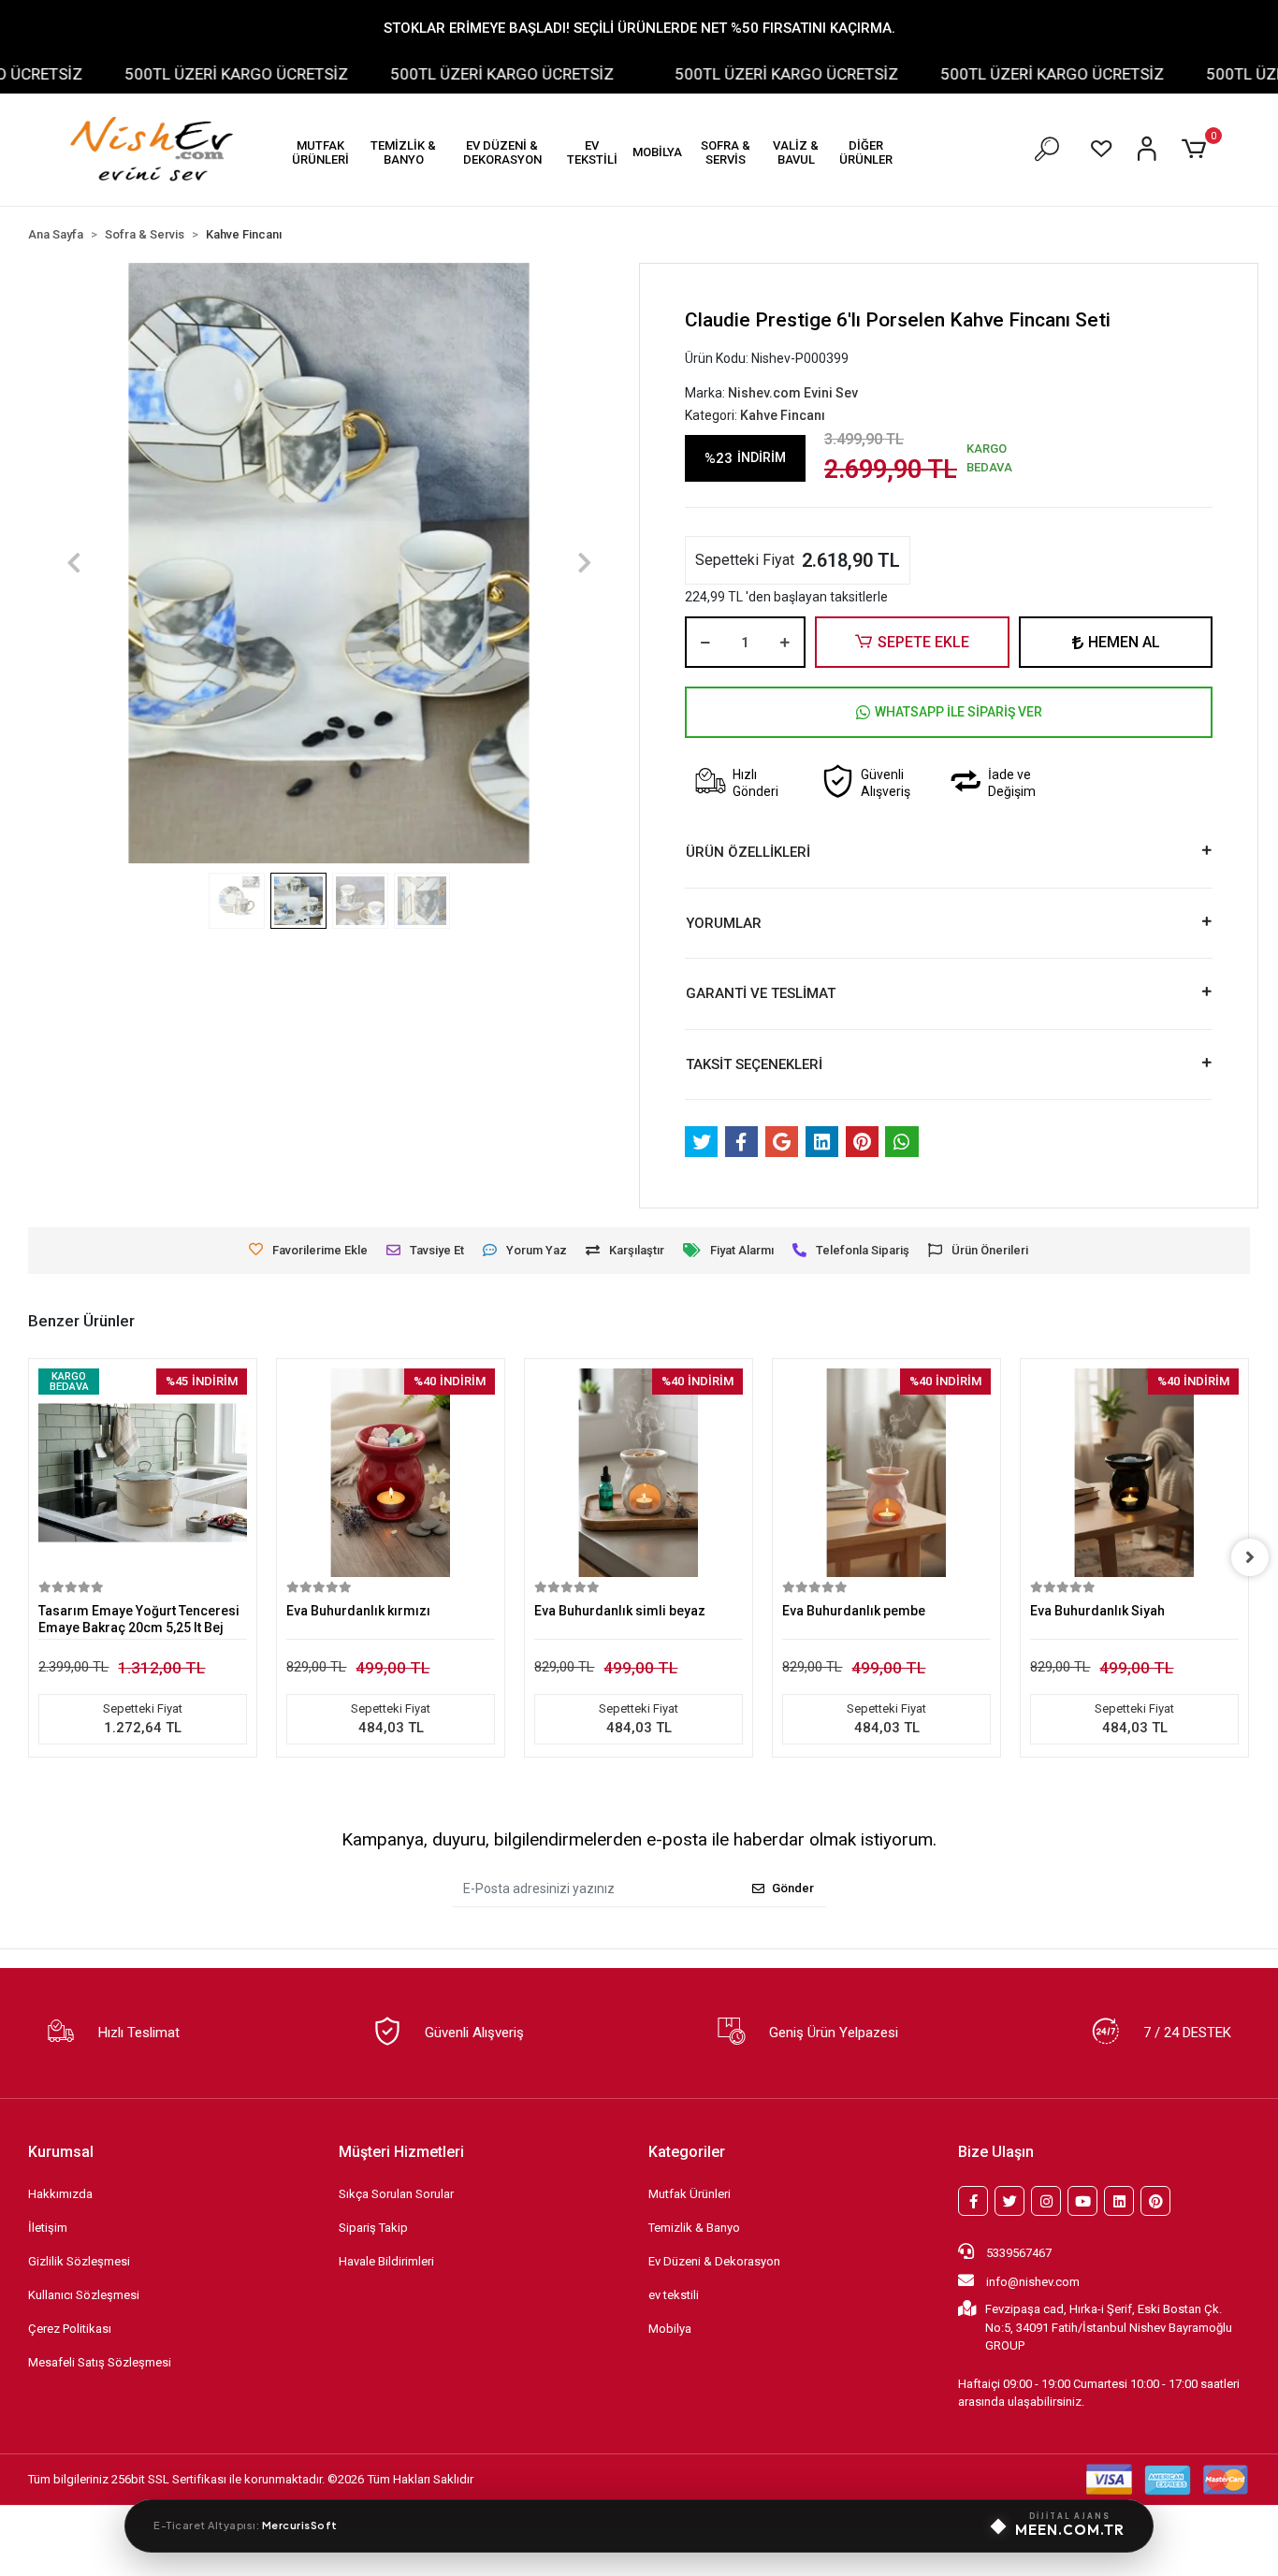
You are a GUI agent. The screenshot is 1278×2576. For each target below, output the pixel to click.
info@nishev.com (1033, 2282)
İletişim (48, 2228)
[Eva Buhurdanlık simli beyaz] (639, 1473)
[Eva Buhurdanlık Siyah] (1134, 1473)
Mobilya (670, 2329)
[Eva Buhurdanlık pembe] (886, 1473)
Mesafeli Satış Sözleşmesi (100, 2362)
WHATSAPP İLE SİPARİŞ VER (958, 712)
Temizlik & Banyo (694, 2228)
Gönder (793, 1888)
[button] (320, 152)
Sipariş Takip (373, 2228)
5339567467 (1017, 2253)
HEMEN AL (1124, 642)
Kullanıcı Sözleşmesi (84, 2295)
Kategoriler (687, 2152)
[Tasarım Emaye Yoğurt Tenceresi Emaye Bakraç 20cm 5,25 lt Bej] (143, 1473)
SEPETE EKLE (923, 642)
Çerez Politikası (70, 2329)
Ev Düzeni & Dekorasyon (714, 2261)
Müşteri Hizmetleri (401, 2152)
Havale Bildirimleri (386, 2261)
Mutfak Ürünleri (690, 2194)
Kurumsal (61, 2152)
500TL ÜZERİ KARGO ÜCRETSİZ (196, 74)
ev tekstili (674, 2295)
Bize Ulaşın (996, 2152)
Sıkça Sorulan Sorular (396, 2194)
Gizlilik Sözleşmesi (79, 2261)
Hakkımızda (60, 2194)
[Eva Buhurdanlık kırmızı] (391, 1473)
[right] (1250, 1557)
